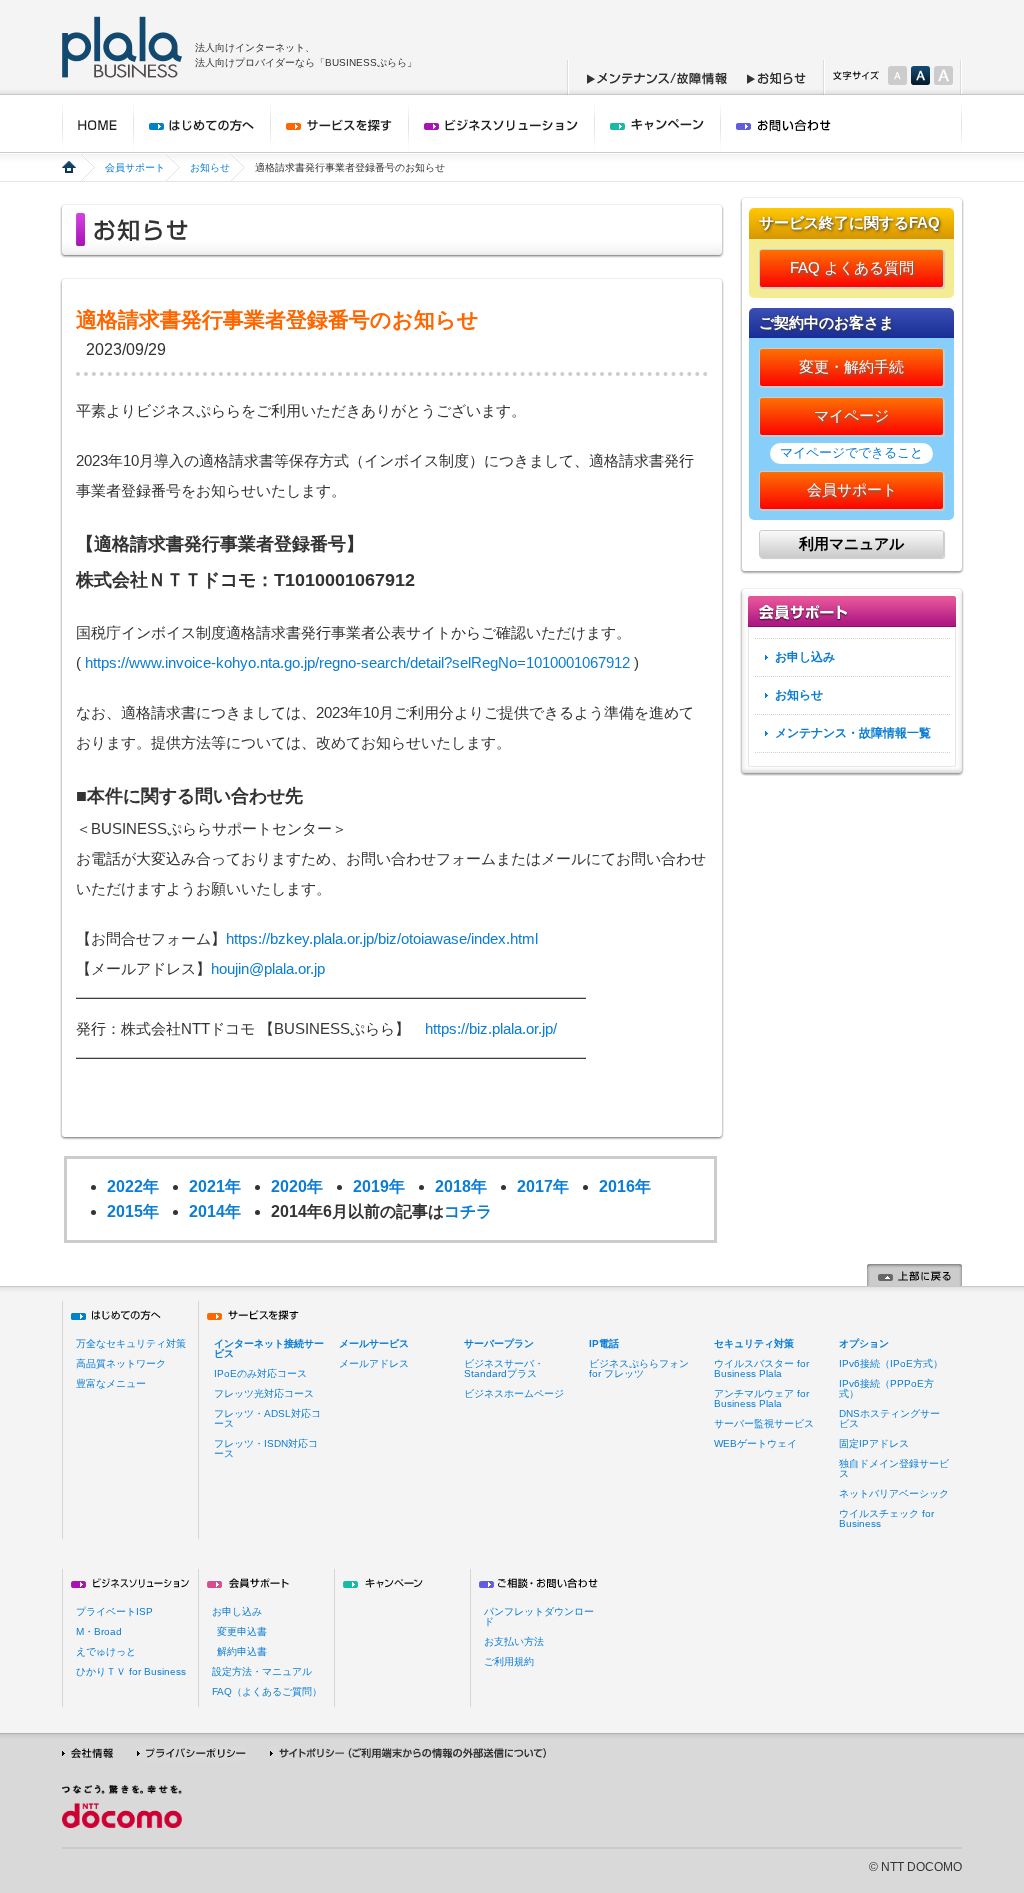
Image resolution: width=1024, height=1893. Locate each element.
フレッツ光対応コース (264, 1393)
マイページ (851, 415)
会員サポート (135, 167)
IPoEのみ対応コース (260, 1373)
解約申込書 (242, 1651)
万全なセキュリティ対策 (131, 1343)
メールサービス (374, 1343)
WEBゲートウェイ (755, 1443)
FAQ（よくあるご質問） (267, 1691)
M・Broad (99, 1631)
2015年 (133, 1211)
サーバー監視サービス (764, 1423)
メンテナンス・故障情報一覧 (853, 733)
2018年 (461, 1186)
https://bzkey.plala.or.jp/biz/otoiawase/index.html (382, 938)
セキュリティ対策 (754, 1343)
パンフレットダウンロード (539, 1616)
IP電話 (604, 1343)
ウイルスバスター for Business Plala (761, 1368)
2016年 (625, 1186)
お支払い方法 (514, 1641)
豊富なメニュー (111, 1383)
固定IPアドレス (874, 1443)
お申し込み (805, 657)
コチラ (468, 1211)
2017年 (543, 1186)
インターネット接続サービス (269, 1348)
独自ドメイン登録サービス (894, 1468)
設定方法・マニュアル (262, 1671)
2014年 (215, 1211)
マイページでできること (851, 452)
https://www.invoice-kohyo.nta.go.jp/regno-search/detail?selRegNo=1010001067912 (357, 662)
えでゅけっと (106, 1651)
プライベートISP (114, 1611)
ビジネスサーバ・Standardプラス (504, 1368)
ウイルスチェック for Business (886, 1518)
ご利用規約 (509, 1661)
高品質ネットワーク (121, 1363)
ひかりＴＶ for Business (131, 1671)
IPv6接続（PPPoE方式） (886, 1388)
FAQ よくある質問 (852, 267)
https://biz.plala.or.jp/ (491, 1028)
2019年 (379, 1186)
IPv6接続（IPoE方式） (891, 1363)
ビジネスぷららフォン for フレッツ (639, 1368)
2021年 (215, 1186)
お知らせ (210, 167)
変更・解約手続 (851, 366)
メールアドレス (374, 1363)
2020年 (297, 1186)
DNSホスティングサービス (889, 1418)
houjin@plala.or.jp (268, 968)
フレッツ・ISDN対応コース (266, 1448)
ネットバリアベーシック (894, 1493)
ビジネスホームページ (514, 1393)
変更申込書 (242, 1631)
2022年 (133, 1186)
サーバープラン (499, 1343)
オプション (864, 1343)
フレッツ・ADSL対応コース (267, 1418)
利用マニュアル (851, 543)
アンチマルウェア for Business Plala (761, 1398)
